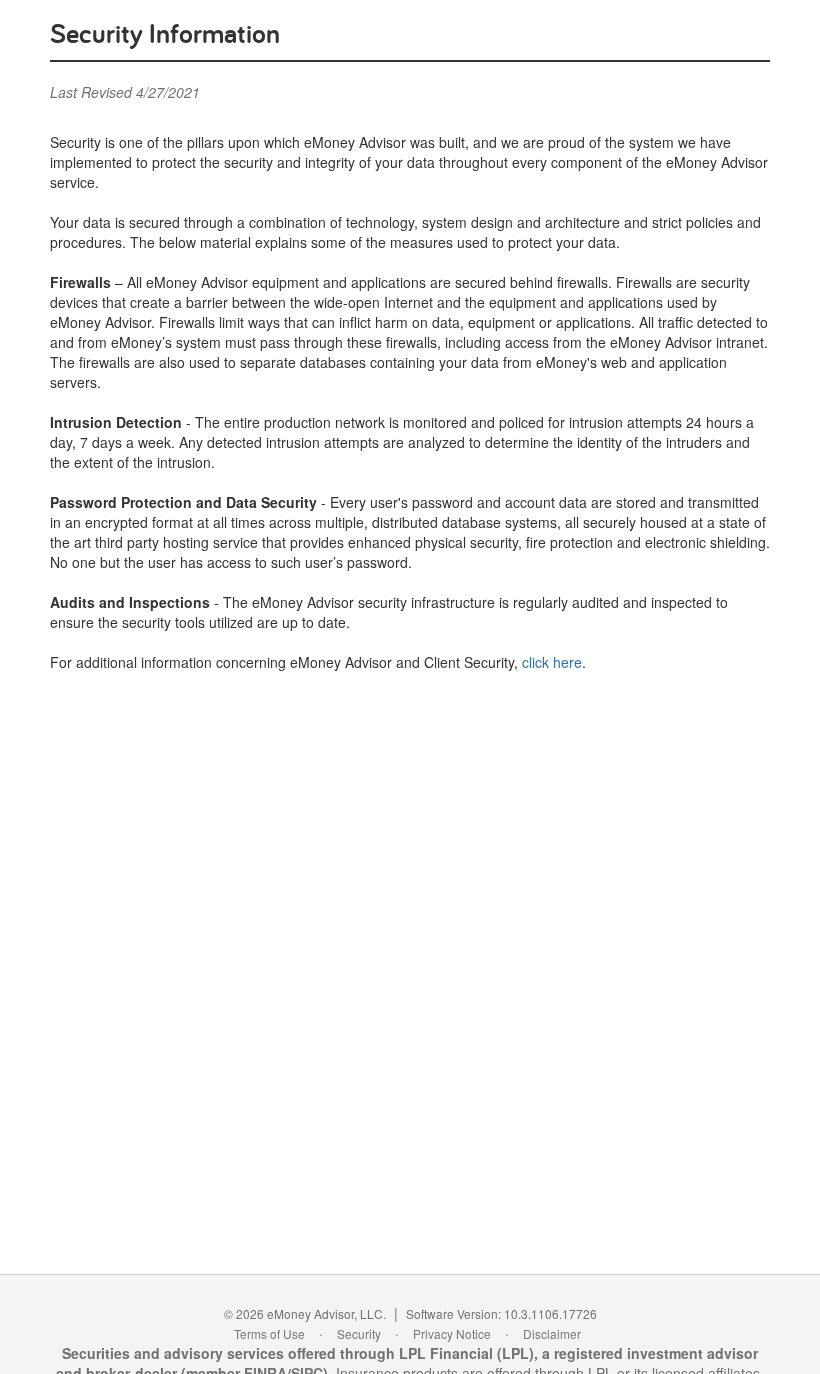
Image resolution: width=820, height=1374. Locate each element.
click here (552, 662)
